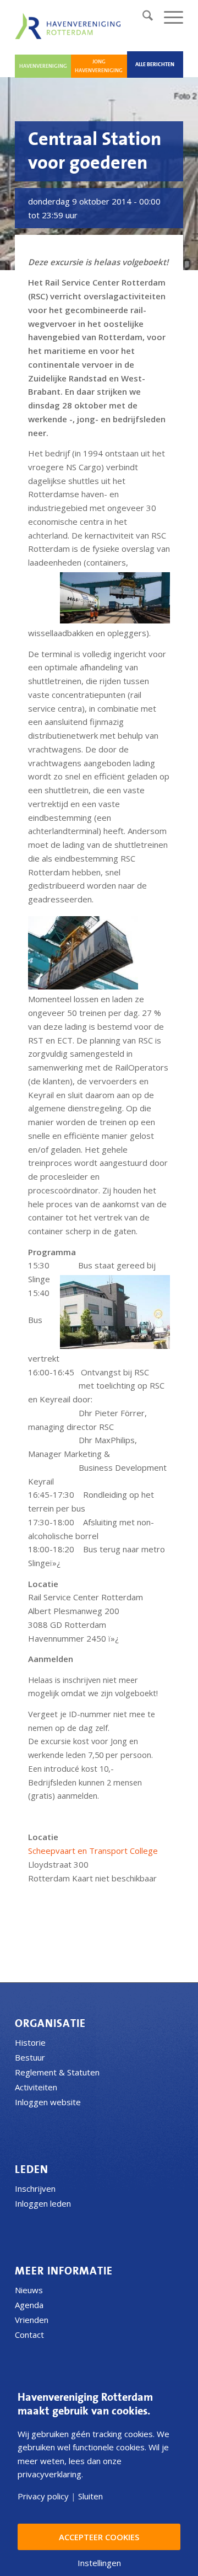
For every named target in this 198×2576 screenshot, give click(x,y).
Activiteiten (36, 2087)
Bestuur (30, 2057)
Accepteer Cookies (99, 2537)
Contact (29, 2335)
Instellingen (99, 2563)
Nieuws (29, 2290)
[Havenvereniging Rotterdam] (70, 26)
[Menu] (168, 17)
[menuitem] (142, 17)
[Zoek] (142, 17)
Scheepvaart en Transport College (93, 1851)
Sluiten (90, 2496)
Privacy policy (43, 2496)
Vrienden (32, 2320)
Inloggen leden (43, 2203)
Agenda (29, 2305)
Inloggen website (48, 2102)
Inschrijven (35, 2188)
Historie (30, 2042)
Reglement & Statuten (57, 2072)
